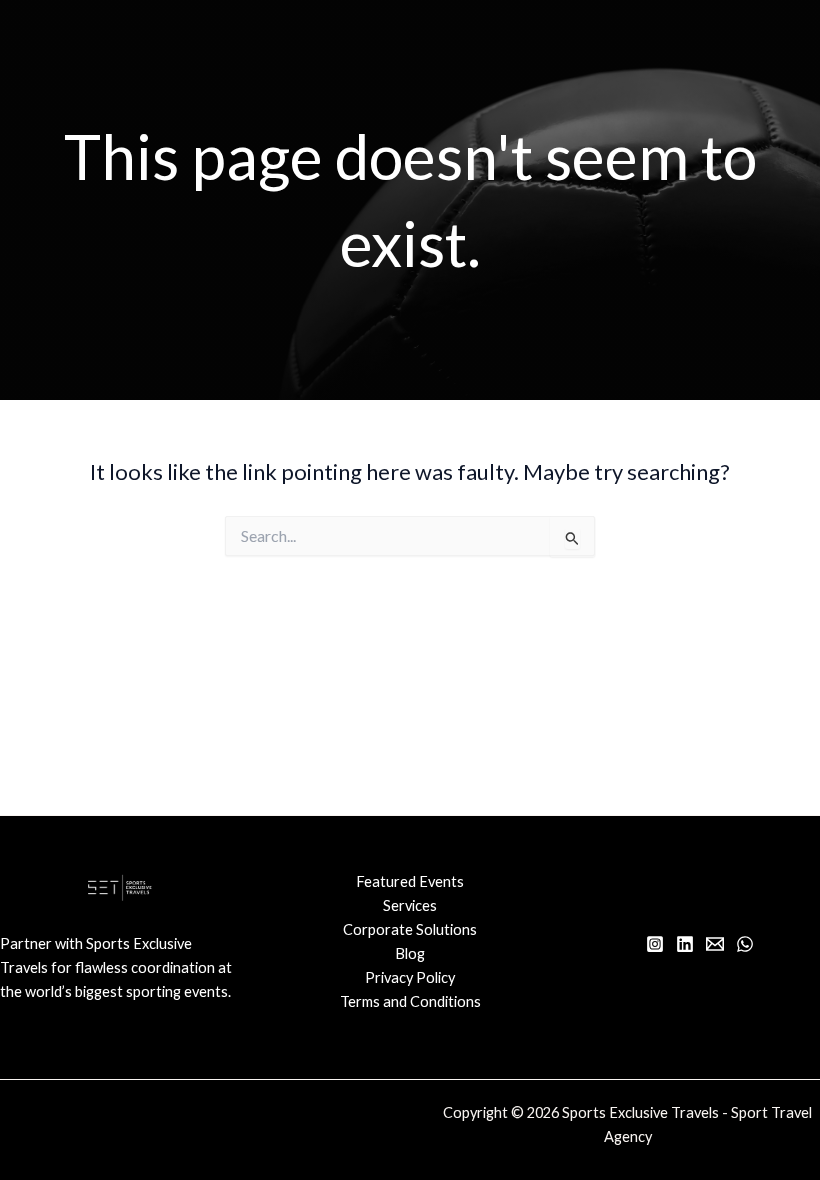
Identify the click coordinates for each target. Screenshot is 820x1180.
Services (410, 905)
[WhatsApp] (745, 944)
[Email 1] (715, 944)
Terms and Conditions (410, 1001)
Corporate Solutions (410, 929)
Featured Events (410, 881)
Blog (410, 953)
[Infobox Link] (120, 978)
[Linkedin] (685, 944)
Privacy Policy (410, 977)
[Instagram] (655, 944)
